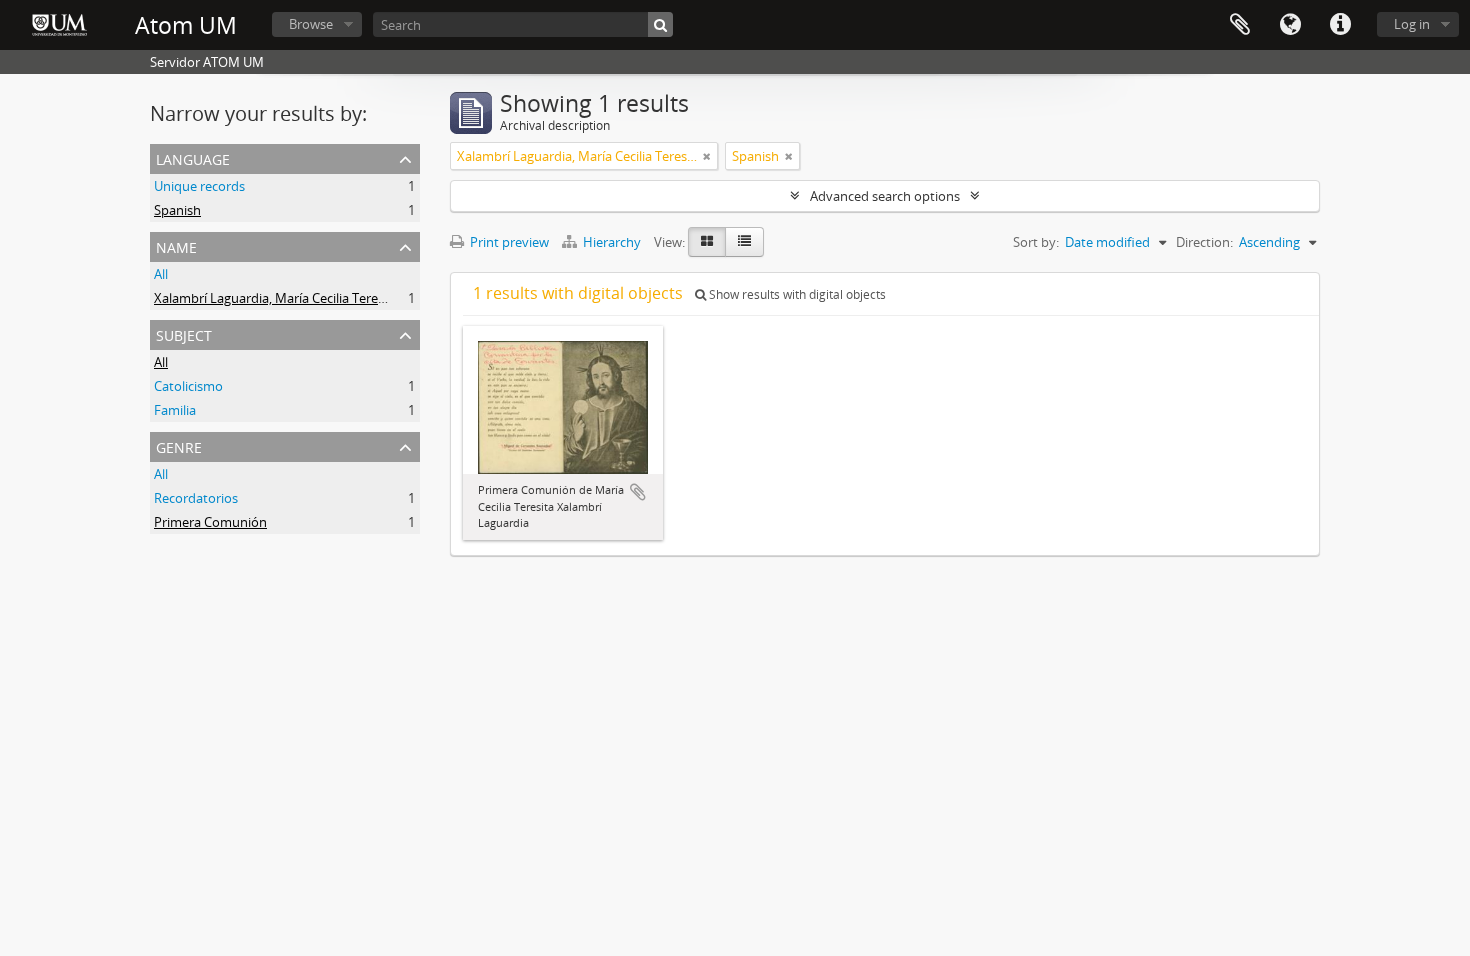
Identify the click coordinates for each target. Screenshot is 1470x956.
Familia (175, 410)
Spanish (177, 210)
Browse (311, 24)
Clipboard (1240, 25)
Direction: (1204, 242)
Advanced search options (885, 196)
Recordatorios (196, 498)
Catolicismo (188, 386)
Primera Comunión (210, 522)
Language (1290, 25)
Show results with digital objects (796, 294)
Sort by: (1036, 242)
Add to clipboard (638, 492)
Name (176, 245)
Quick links (1340, 25)
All (161, 274)
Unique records (199, 186)
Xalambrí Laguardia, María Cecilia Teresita (276, 298)
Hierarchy (612, 242)
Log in (1412, 24)
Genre (179, 445)
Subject (184, 333)
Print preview (508, 242)
